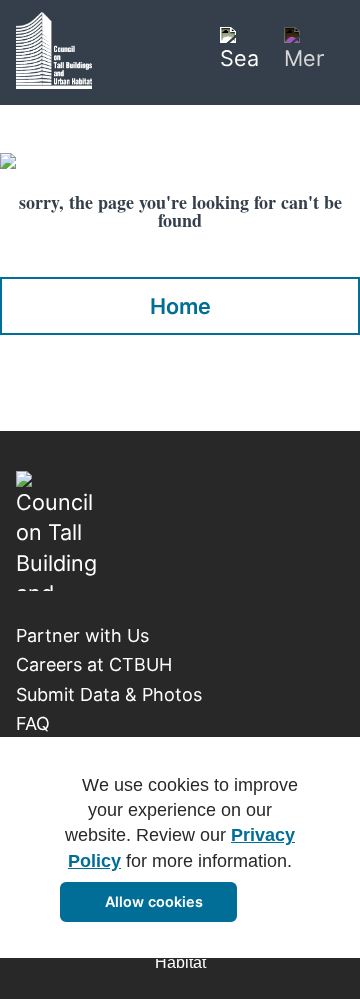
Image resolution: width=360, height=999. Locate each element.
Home (180, 306)
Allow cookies (154, 901)
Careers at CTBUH (94, 664)
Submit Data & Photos (109, 694)
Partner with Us (82, 635)
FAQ (33, 723)
